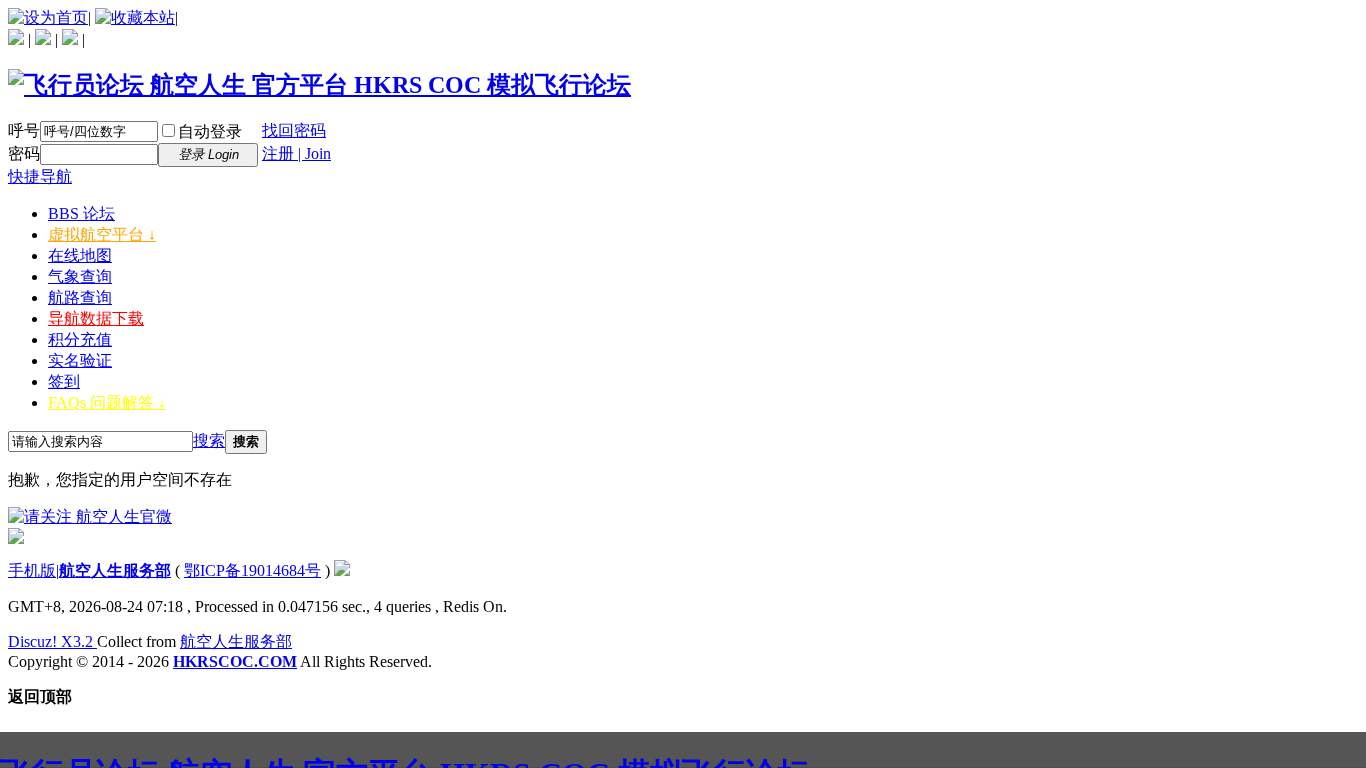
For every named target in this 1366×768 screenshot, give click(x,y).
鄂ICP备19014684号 (252, 570)
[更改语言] (16, 39)
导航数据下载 (96, 318)
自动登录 (210, 131)
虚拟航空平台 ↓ (102, 234)
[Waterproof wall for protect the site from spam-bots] (342, 570)
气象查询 (80, 276)
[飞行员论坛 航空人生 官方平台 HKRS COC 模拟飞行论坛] (319, 85)
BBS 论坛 (81, 213)
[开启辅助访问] (43, 39)
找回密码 (294, 130)
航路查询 (80, 297)
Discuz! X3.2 (52, 641)
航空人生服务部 (115, 570)
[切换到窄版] (70, 39)
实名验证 (80, 360)
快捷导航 (40, 176)
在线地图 (80, 255)
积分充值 (80, 339)
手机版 (32, 570)
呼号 (24, 130)
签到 (64, 381)
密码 (24, 153)
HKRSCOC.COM (235, 661)
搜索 (209, 440)
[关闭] (16, 538)
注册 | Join (296, 153)
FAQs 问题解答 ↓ (107, 402)
